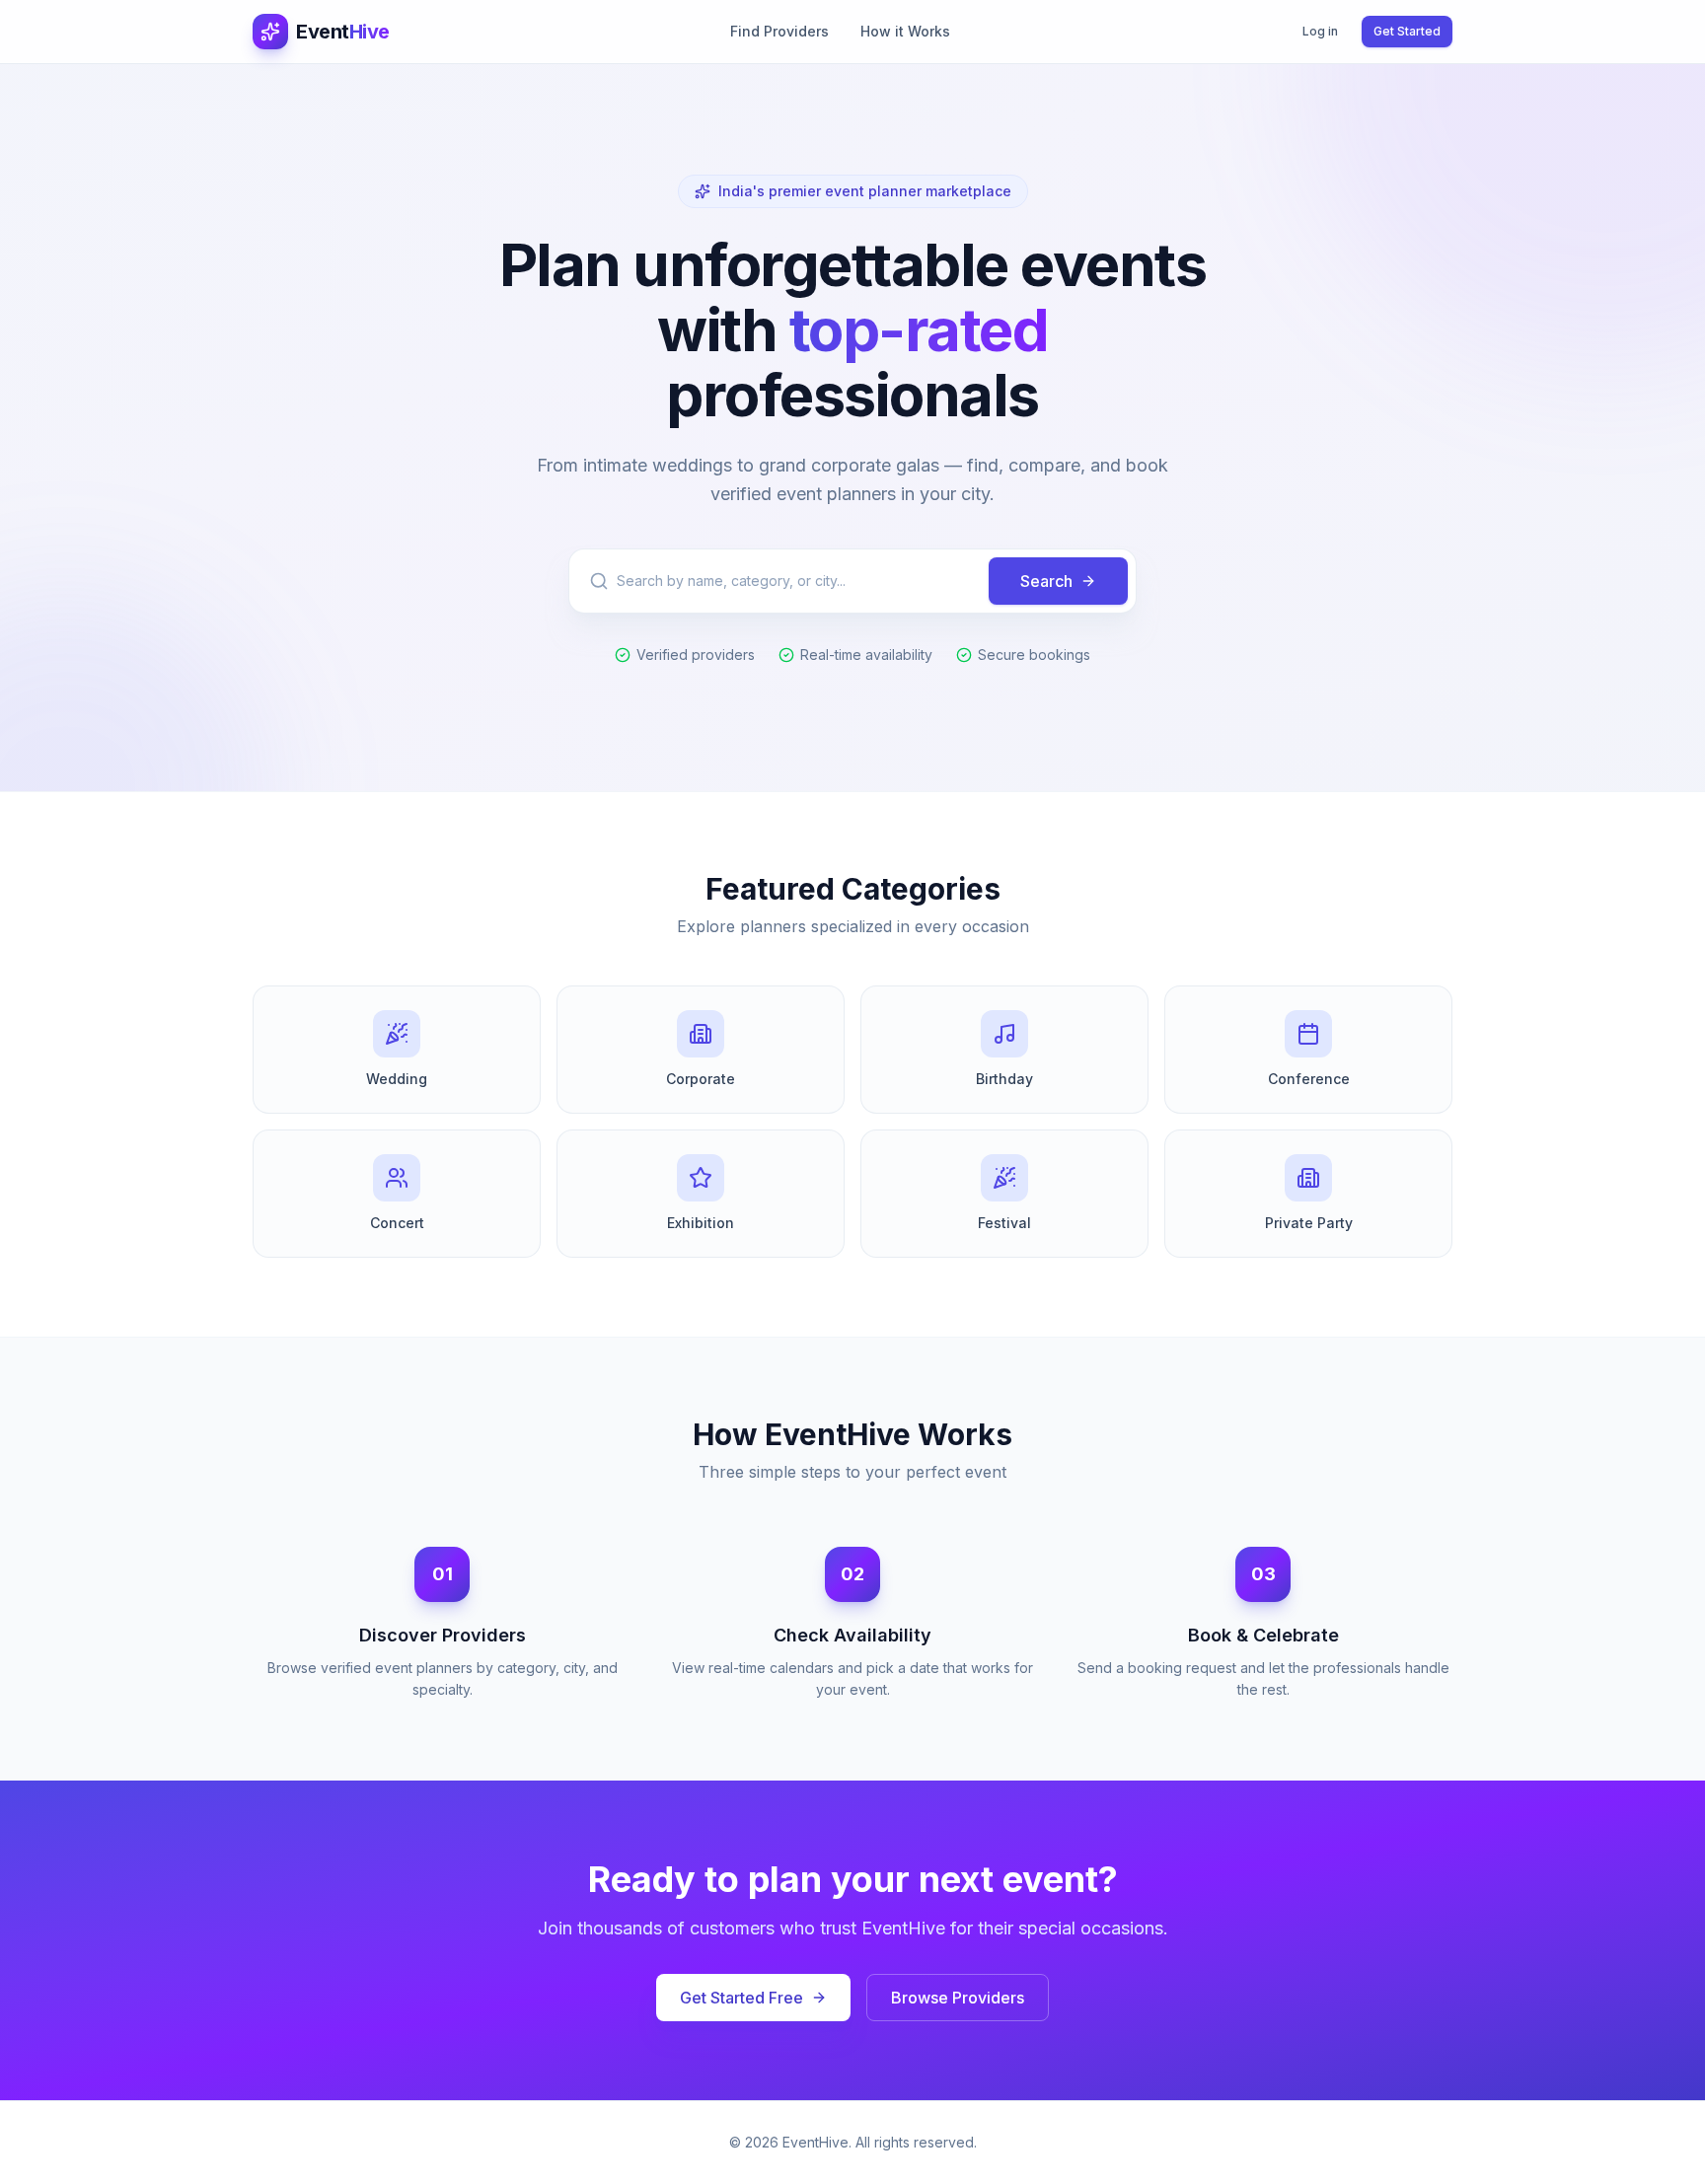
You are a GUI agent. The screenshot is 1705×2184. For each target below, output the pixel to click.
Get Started (1407, 31)
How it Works (905, 31)
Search (1046, 581)
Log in (1320, 31)
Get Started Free (741, 1998)
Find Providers (779, 31)
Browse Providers (958, 1998)
